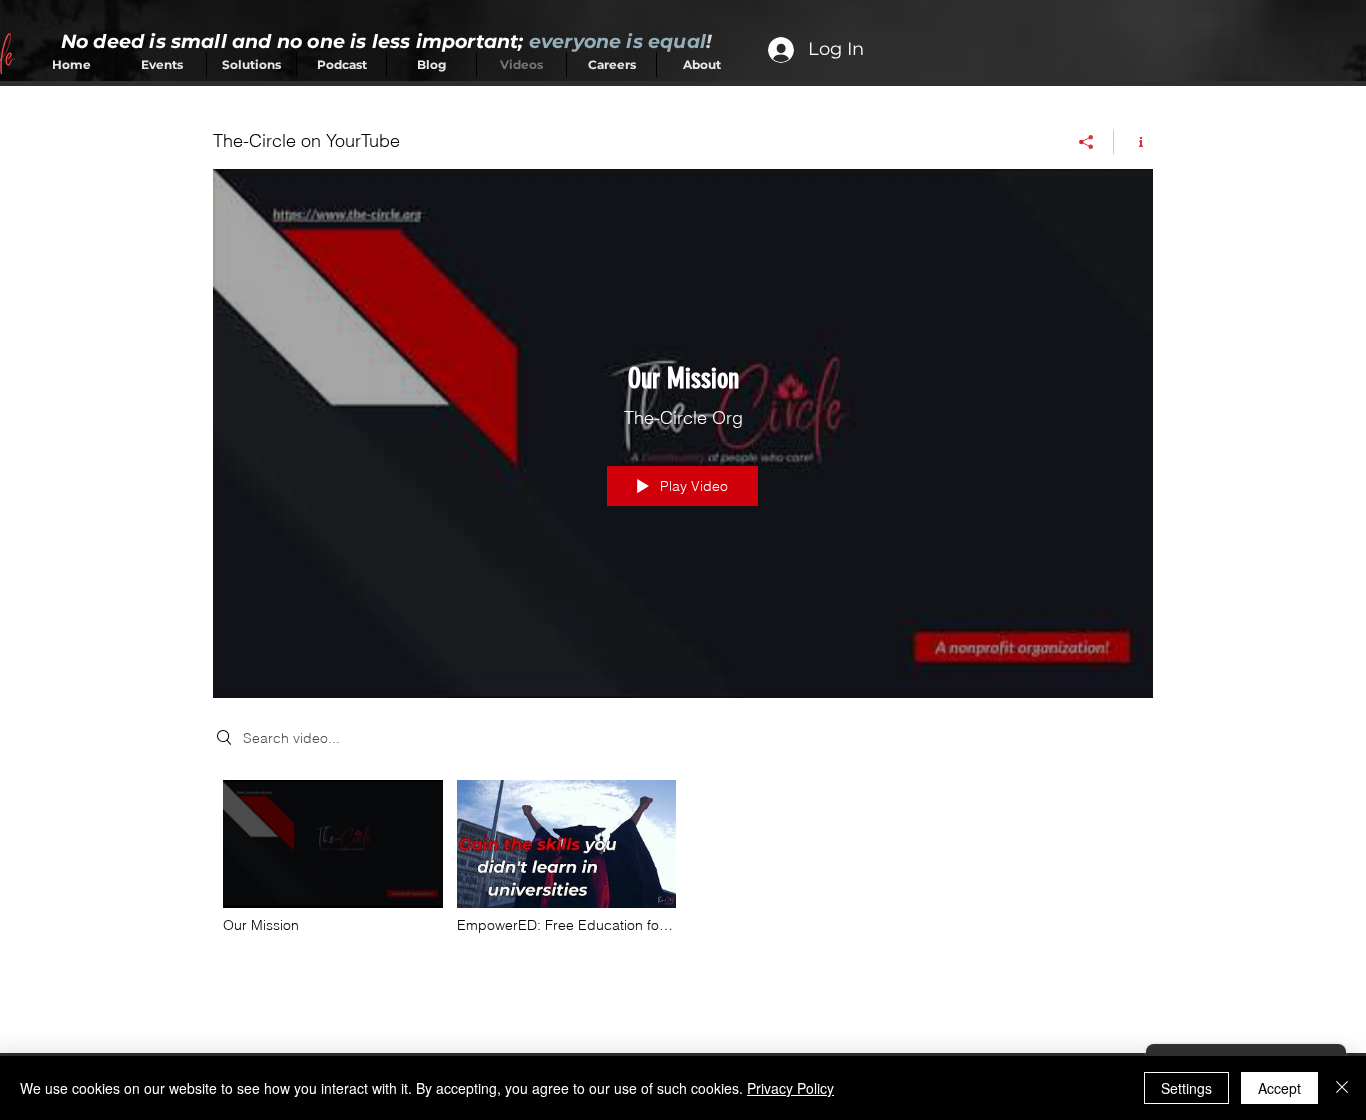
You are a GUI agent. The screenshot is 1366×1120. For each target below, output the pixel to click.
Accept (1279, 1088)
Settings (1186, 1088)
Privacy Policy (790, 1088)
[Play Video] (332, 856)
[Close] (1342, 1088)
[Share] (1086, 142)
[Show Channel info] (1133, 142)
